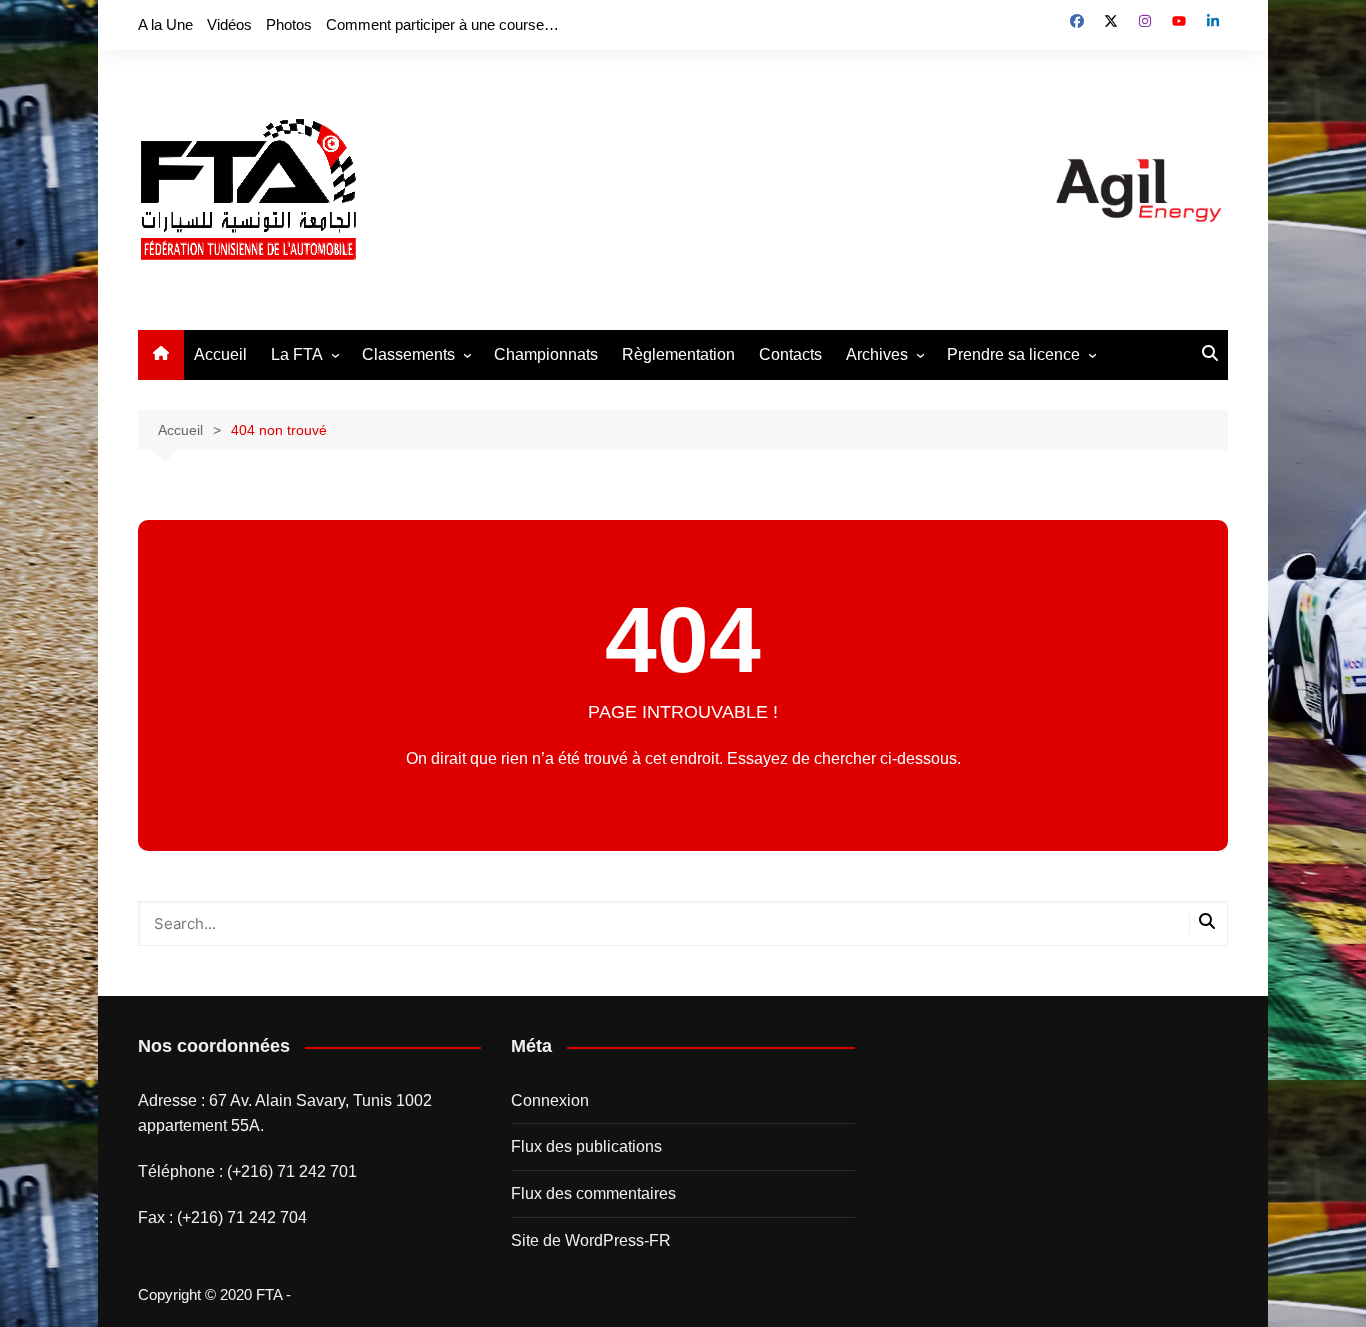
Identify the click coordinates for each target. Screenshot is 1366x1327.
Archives (877, 354)
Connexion (550, 1100)
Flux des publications (586, 1146)
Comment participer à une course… (442, 24)
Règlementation (678, 354)
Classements (408, 354)
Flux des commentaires (593, 1193)
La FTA (297, 354)
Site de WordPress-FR (591, 1240)
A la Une (165, 24)
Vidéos (229, 24)
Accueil (220, 354)
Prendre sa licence (1013, 354)
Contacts (790, 354)
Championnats (546, 354)
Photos (289, 24)
